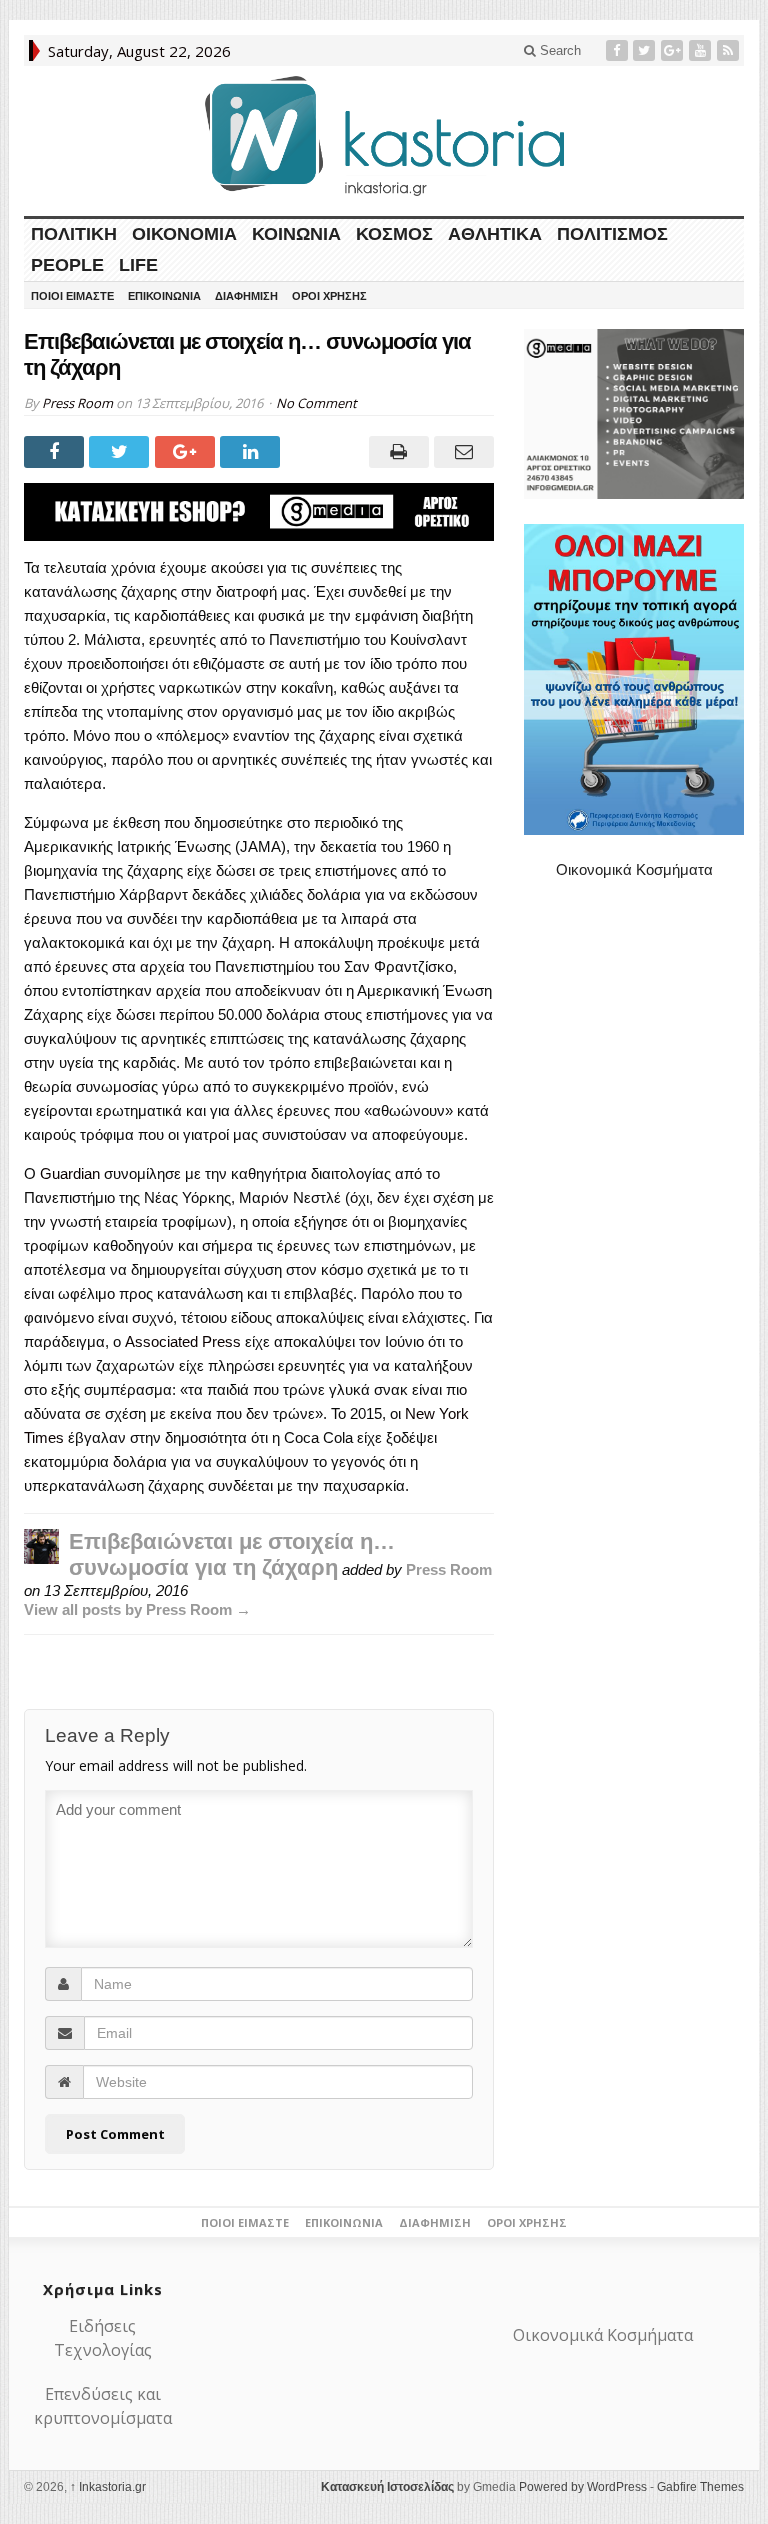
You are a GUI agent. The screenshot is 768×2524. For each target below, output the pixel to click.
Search (558, 50)
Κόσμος (394, 234)
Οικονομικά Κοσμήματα (634, 869)
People (67, 265)
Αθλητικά (495, 234)
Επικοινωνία (164, 296)
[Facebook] (619, 50)
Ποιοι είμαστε (72, 296)
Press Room (77, 403)
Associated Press (183, 1341)
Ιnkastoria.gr (108, 2487)
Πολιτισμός (612, 234)
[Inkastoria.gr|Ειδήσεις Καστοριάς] (384, 135)
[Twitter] (646, 50)
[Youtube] (702, 50)
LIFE (138, 265)
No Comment (316, 403)
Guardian (72, 1173)
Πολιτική (74, 234)
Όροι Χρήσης (329, 296)
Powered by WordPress (583, 2487)
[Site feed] (730, 50)
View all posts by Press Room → (137, 1609)
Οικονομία (184, 234)
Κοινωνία (296, 234)
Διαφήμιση (246, 296)
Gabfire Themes (700, 2487)
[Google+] (674, 50)
